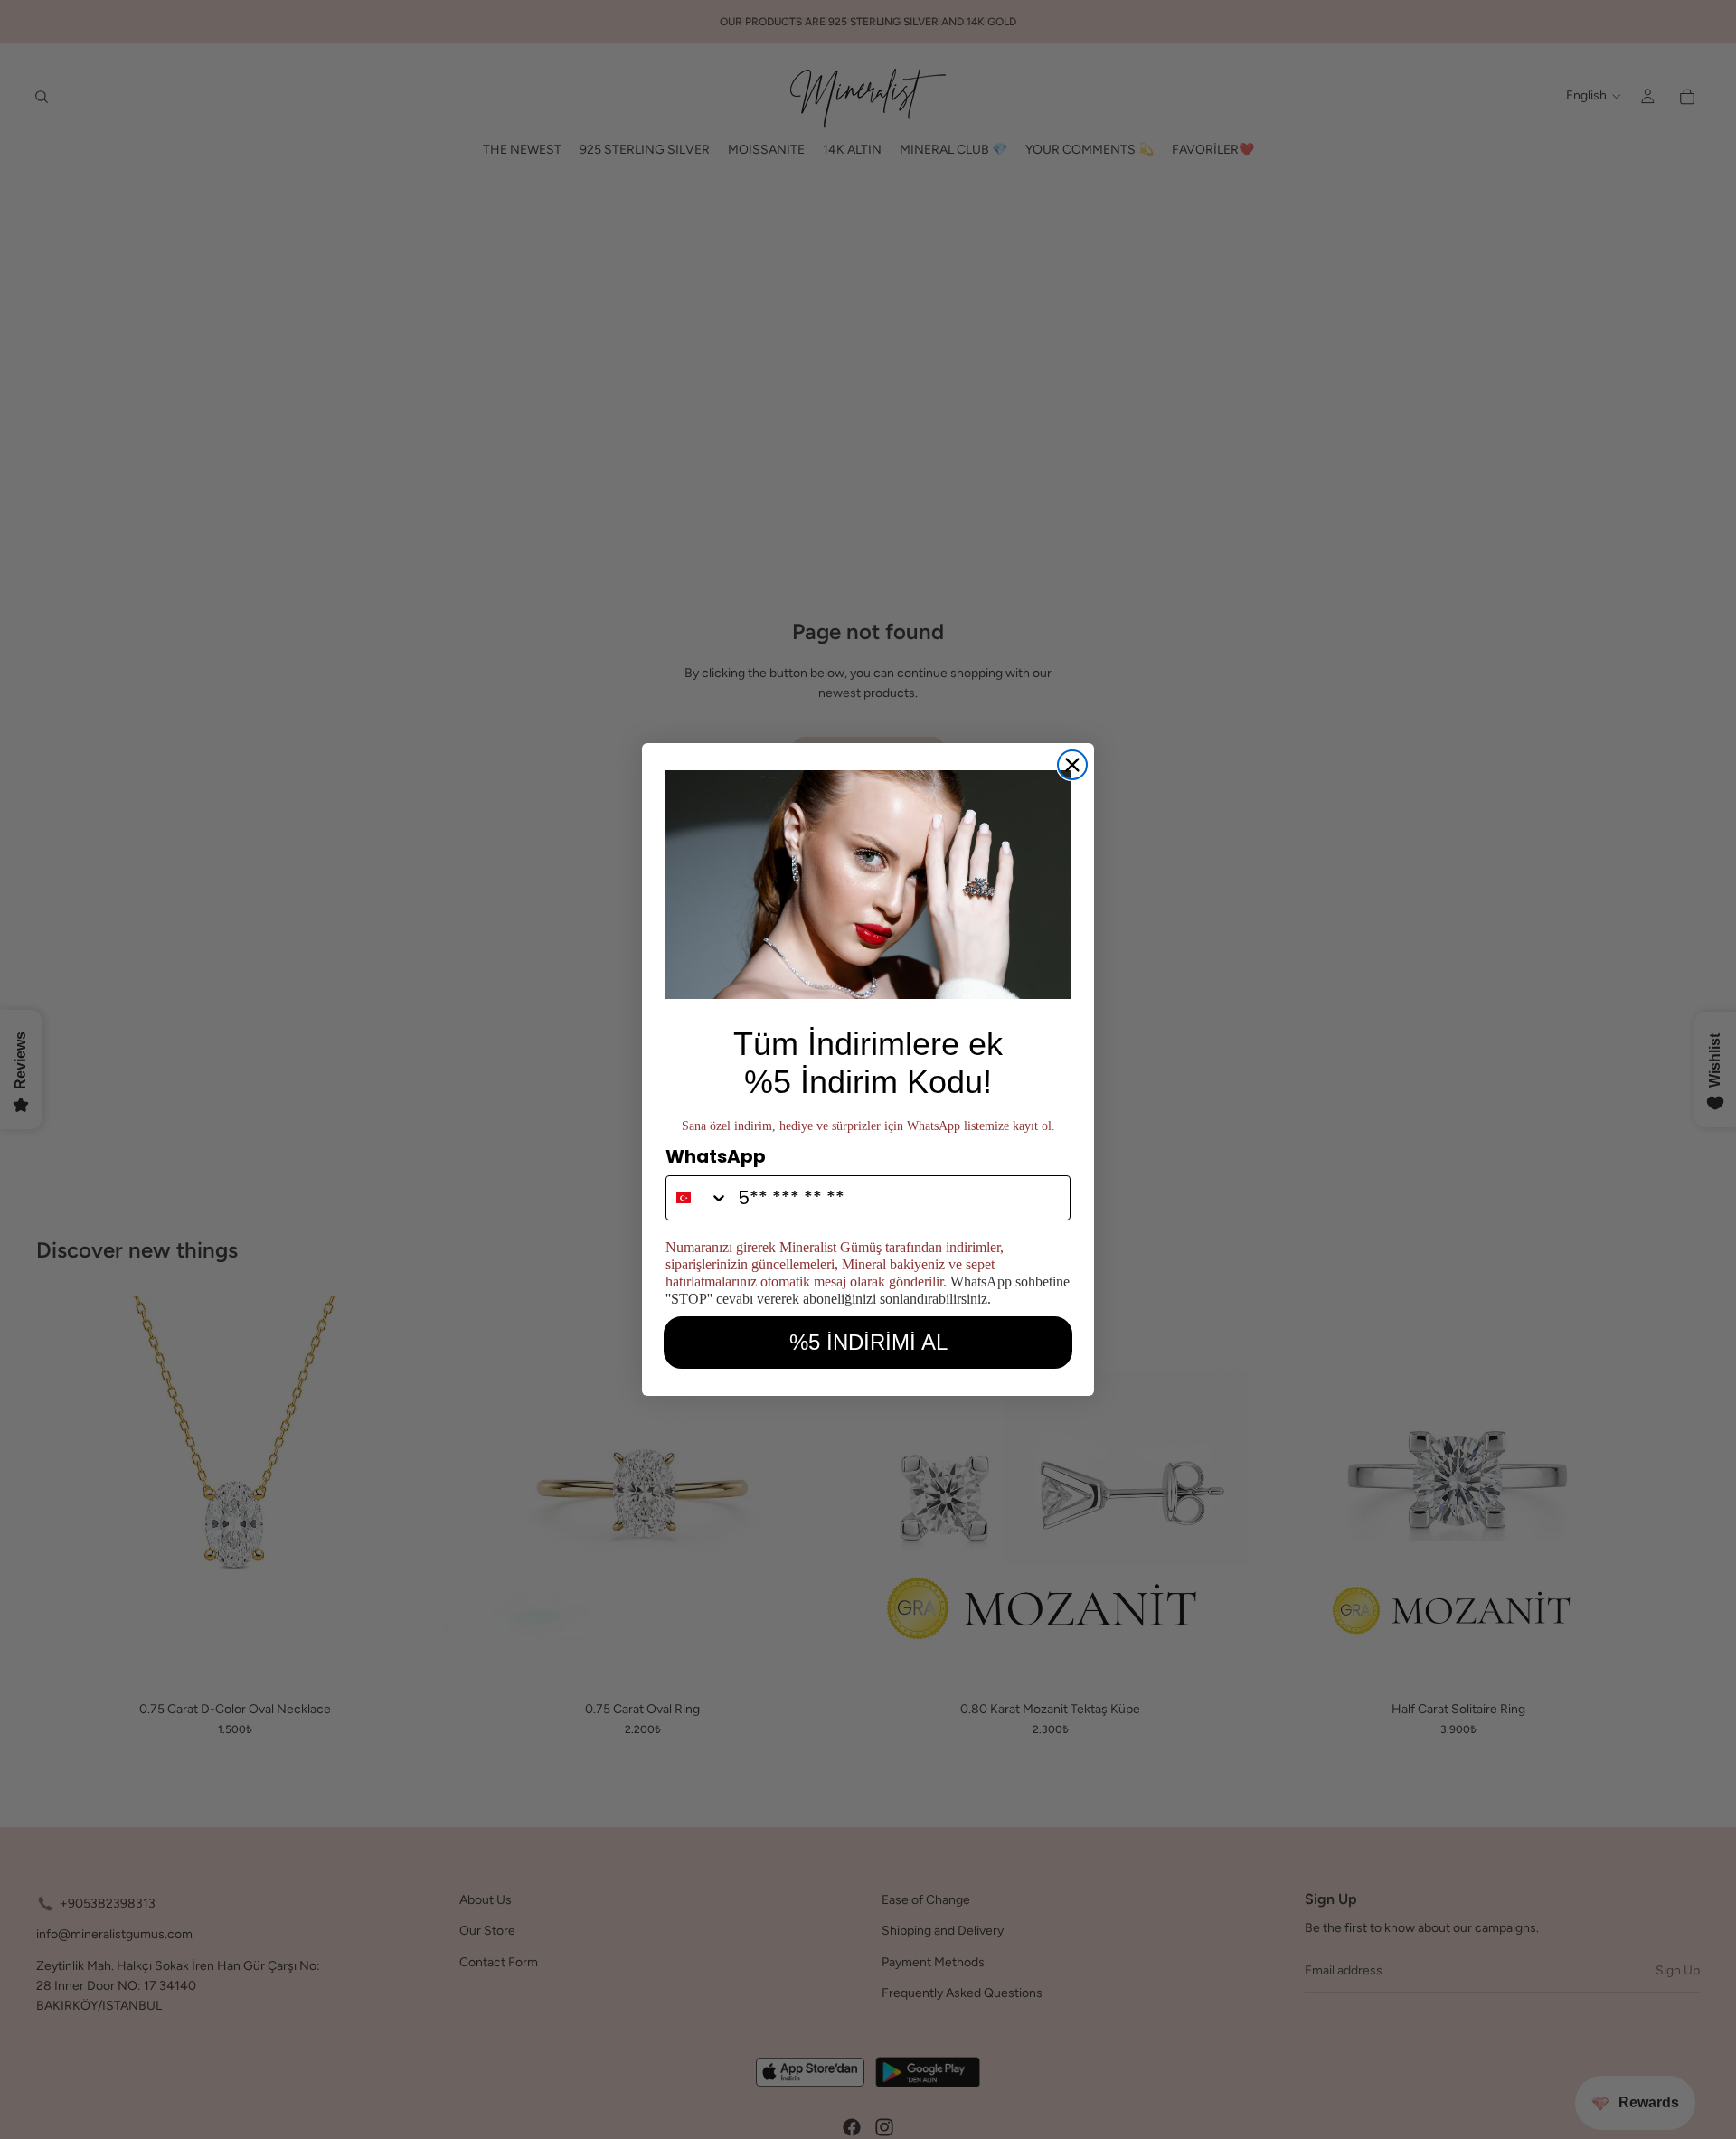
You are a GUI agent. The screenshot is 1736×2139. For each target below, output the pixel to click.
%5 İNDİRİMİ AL (868, 1342)
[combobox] (698, 1198)
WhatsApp (716, 1156)
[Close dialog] (1072, 765)
